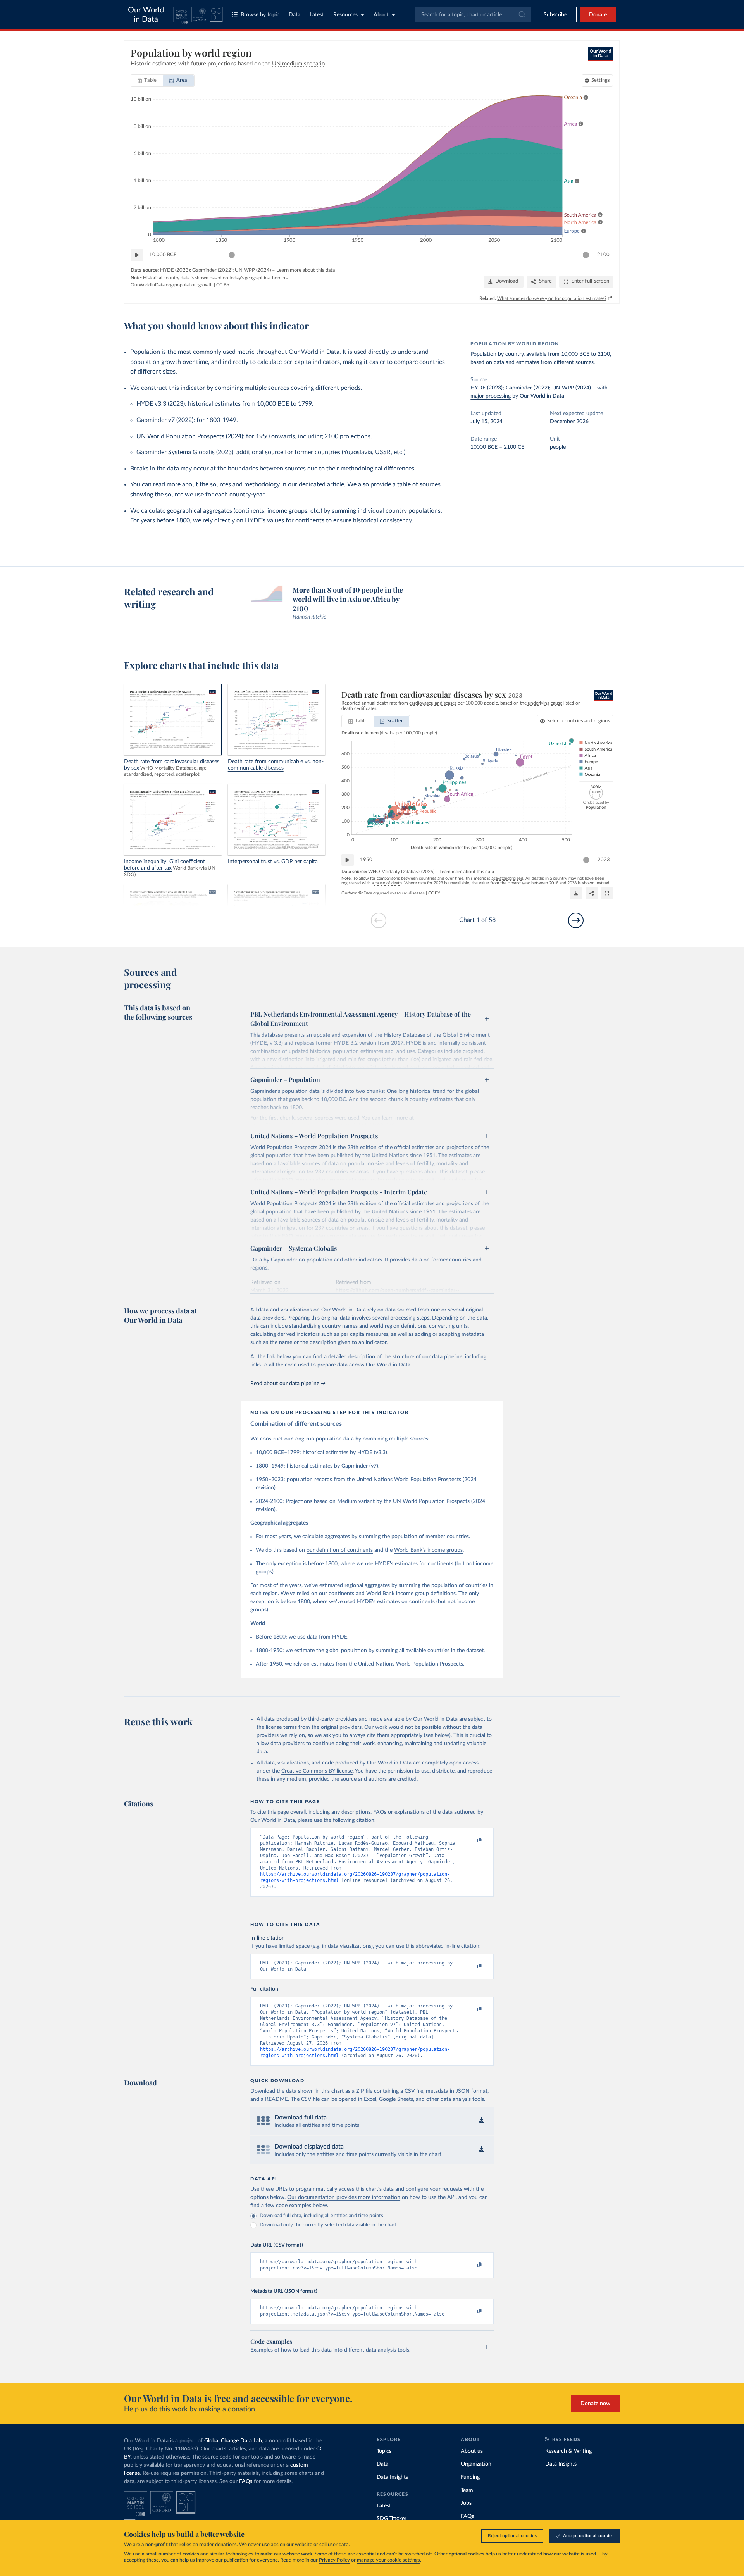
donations (226, 2545)
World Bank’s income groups (428, 1550)
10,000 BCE (163, 255)
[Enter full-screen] (607, 893)
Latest (317, 15)
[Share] (592, 893)
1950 (366, 860)
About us (472, 2451)
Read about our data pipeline (285, 1384)
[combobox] (473, 15)
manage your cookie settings (388, 2560)
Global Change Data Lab (233, 2441)
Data (294, 15)
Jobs (466, 2503)
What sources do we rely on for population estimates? (552, 298)
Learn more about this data (306, 270)
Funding (470, 2477)
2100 (603, 255)
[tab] (147, 81)
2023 (604, 860)
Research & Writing (568, 2451)
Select (579, 721)
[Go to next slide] (576, 920)
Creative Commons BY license (317, 1771)
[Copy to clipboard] (472, 1840)
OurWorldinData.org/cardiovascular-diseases (383, 893)
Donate (598, 15)
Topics (384, 2451)
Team (467, 2490)
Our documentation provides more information (344, 2197)
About (381, 15)
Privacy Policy (334, 2560)
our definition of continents (340, 1550)
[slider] (232, 255)
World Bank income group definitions (411, 1594)
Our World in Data (146, 15)
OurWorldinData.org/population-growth (172, 285)
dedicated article (321, 484)
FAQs (246, 2481)
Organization (476, 2464)
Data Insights (392, 2477)
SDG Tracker (392, 2519)
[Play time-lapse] (137, 255)
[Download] (576, 893)
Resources (345, 15)
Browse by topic (260, 15)
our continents (337, 1594)
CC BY (223, 285)
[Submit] (521, 15)
